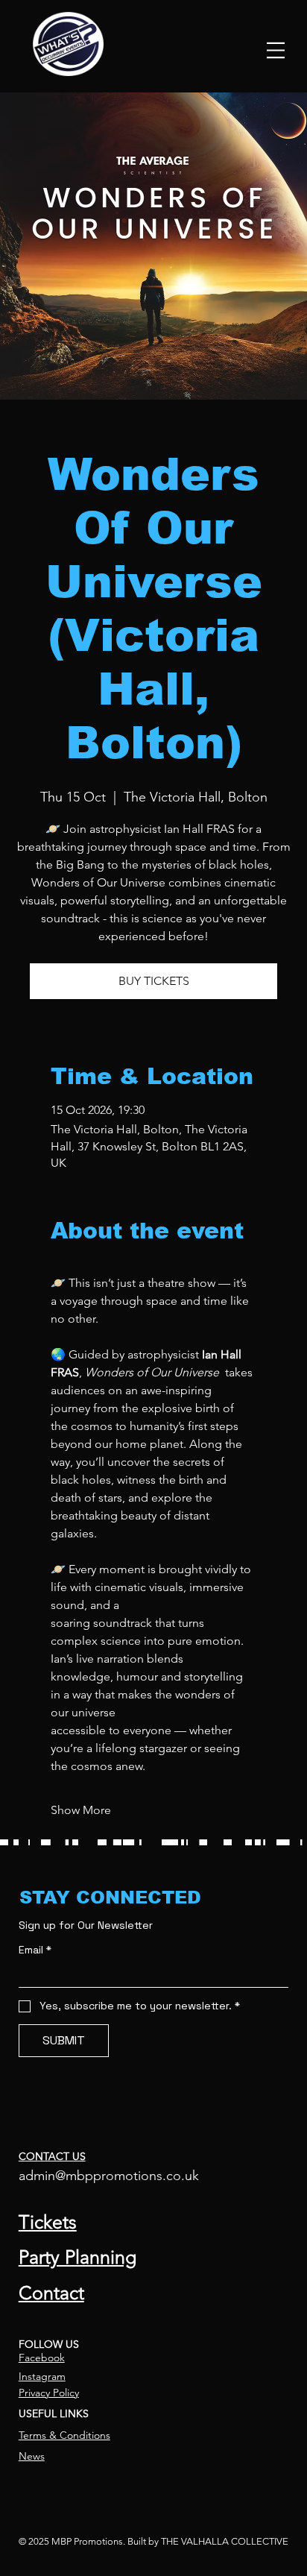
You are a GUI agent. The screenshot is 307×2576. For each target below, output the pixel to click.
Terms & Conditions (64, 2435)
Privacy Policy (49, 2393)
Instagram (42, 2376)
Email (35, 1950)
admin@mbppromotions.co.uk (109, 2176)
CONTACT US (52, 2156)
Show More (81, 1810)
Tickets (48, 2222)
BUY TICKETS (154, 981)
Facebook (42, 2358)
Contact (51, 2293)
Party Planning (77, 2257)
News (32, 2456)
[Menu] (276, 50)
